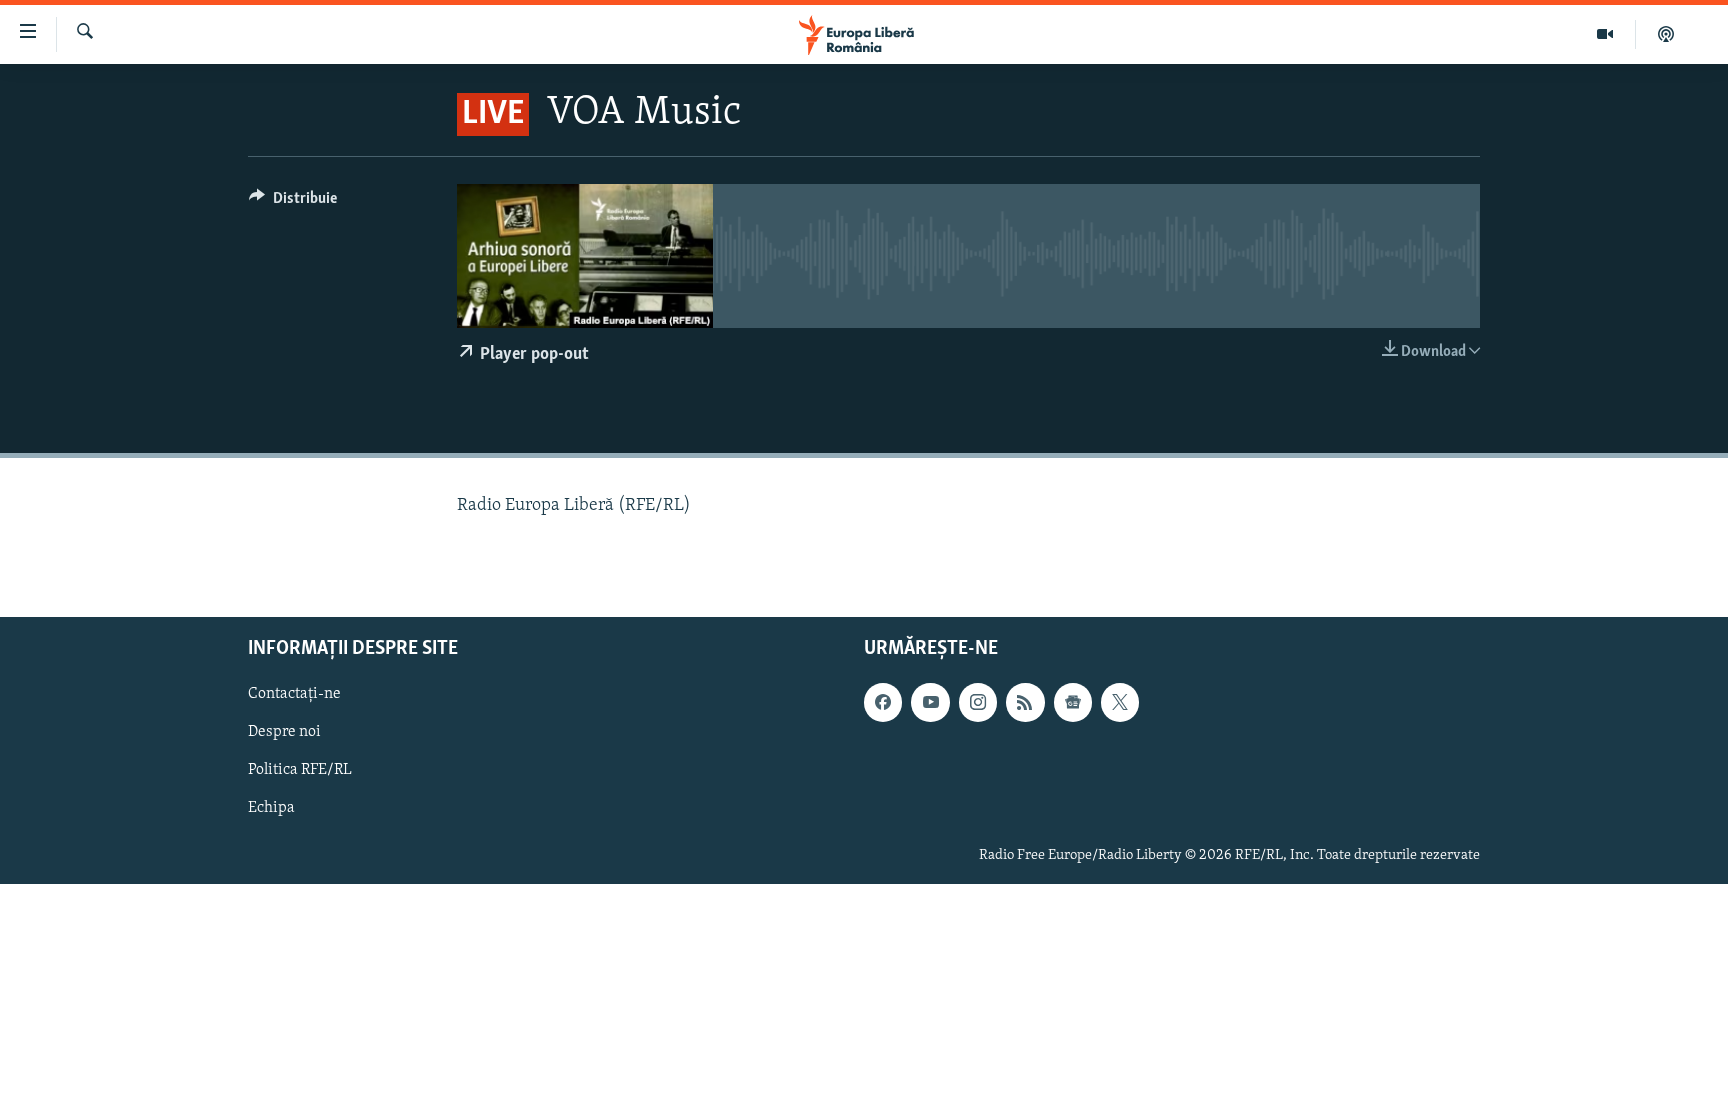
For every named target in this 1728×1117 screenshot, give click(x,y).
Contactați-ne (294, 694)
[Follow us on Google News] (1073, 702)
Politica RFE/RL (300, 770)
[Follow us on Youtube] (930, 702)
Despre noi (284, 732)
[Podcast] (1666, 34)
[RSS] (1025, 702)
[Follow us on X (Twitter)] (1120, 702)
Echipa (271, 808)
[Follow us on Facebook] (883, 702)
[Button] (293, 203)
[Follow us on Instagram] (978, 702)
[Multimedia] (1605, 34)
